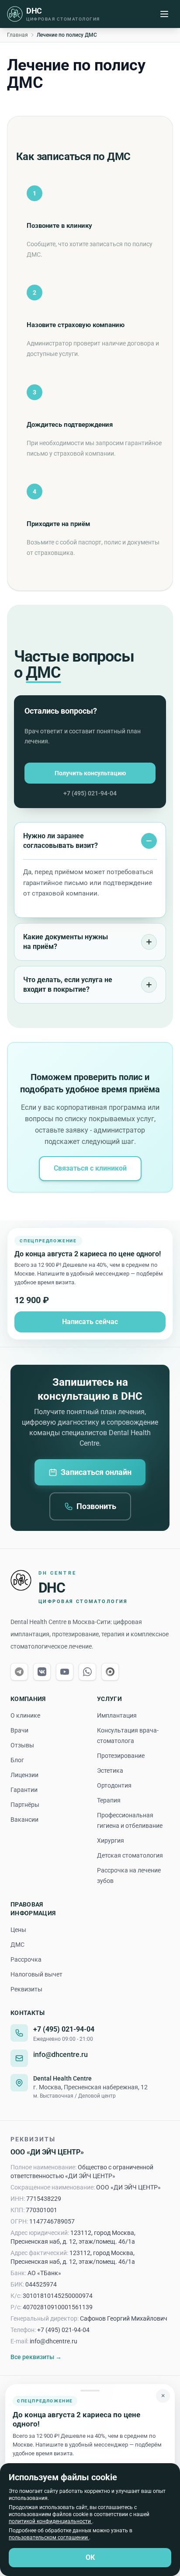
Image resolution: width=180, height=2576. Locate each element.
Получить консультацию (90, 773)
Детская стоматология (130, 1855)
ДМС (17, 1945)
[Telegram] (19, 1672)
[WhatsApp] (87, 1672)
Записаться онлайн (96, 1472)
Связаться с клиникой (90, 1168)
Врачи (19, 1730)
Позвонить (96, 1506)
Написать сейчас (90, 1322)
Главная (17, 35)
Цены (18, 1930)
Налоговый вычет (36, 1974)
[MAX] (110, 1672)
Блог (17, 1760)
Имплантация (117, 1715)
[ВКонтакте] (42, 1672)
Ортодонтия (114, 1785)
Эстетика (110, 1771)
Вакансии (24, 1820)
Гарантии (24, 1790)
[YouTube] (65, 1672)
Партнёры (25, 1805)
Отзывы (22, 1745)
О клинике (25, 1715)
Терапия (109, 1800)
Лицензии (24, 1775)
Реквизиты (26, 1989)
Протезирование (121, 1756)
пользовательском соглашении (49, 2538)
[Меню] (164, 14)
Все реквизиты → (36, 2357)
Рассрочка (26, 1959)
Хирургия (111, 1840)
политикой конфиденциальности (50, 2521)
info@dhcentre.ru (61, 2055)
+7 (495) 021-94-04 (90, 793)
